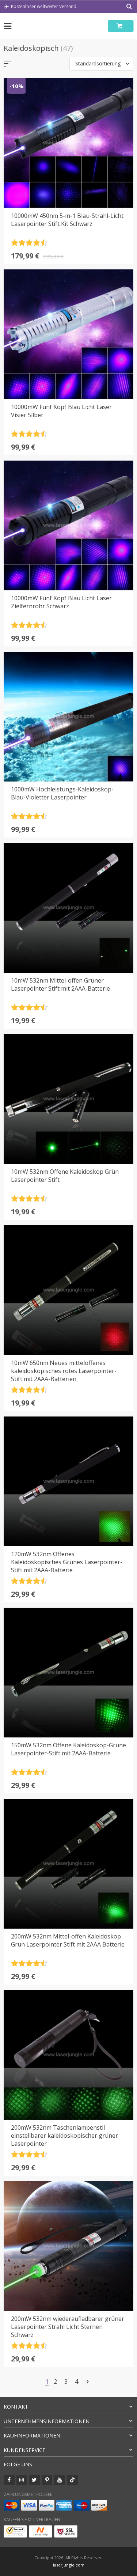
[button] (101, 64)
